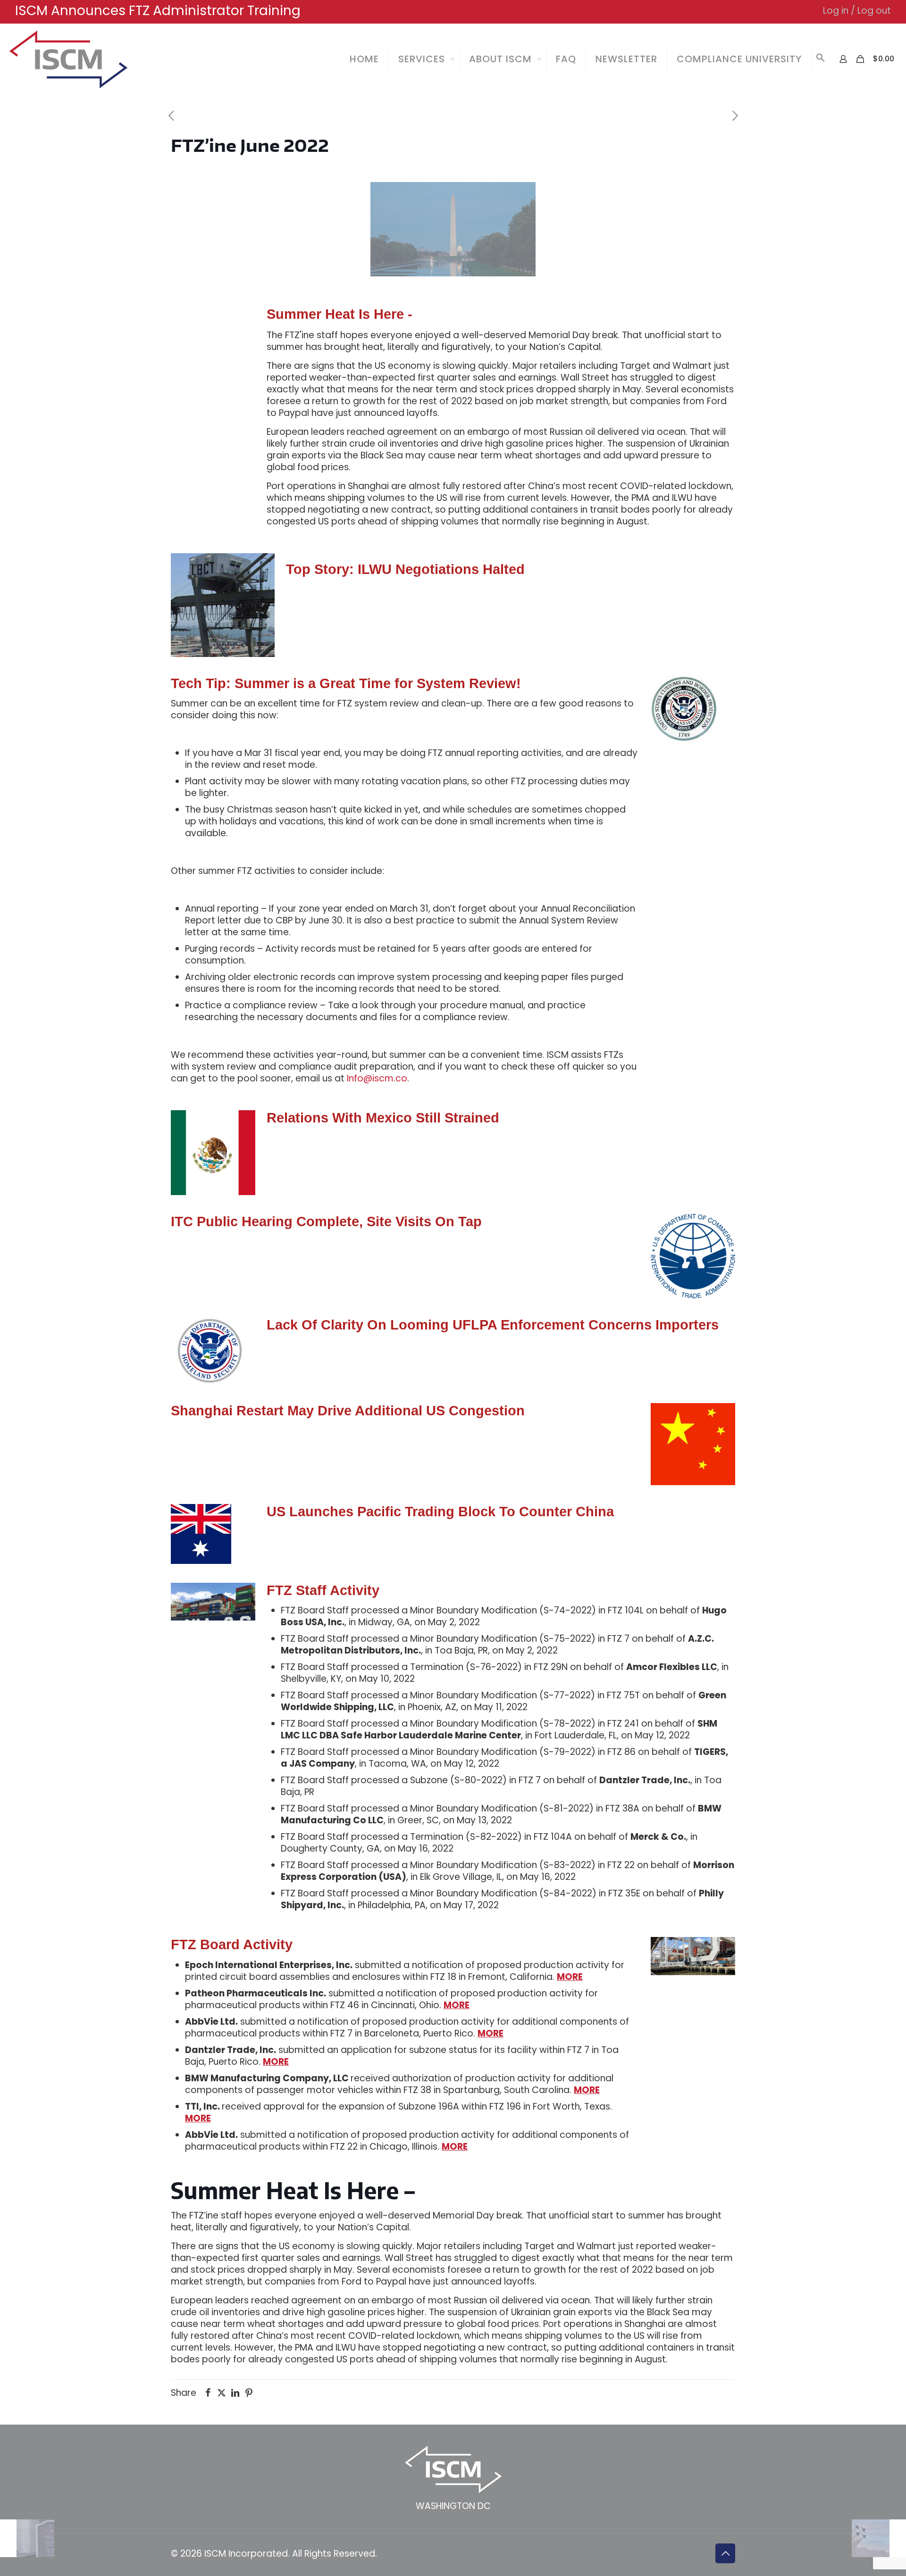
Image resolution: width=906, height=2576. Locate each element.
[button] (821, 59)
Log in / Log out (857, 11)
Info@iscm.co (377, 1078)
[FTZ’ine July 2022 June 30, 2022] (879, 2538)
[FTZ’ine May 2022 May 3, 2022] (27, 2538)
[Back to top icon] (725, 2553)
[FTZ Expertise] (68, 59)
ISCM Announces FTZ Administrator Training (158, 11)
